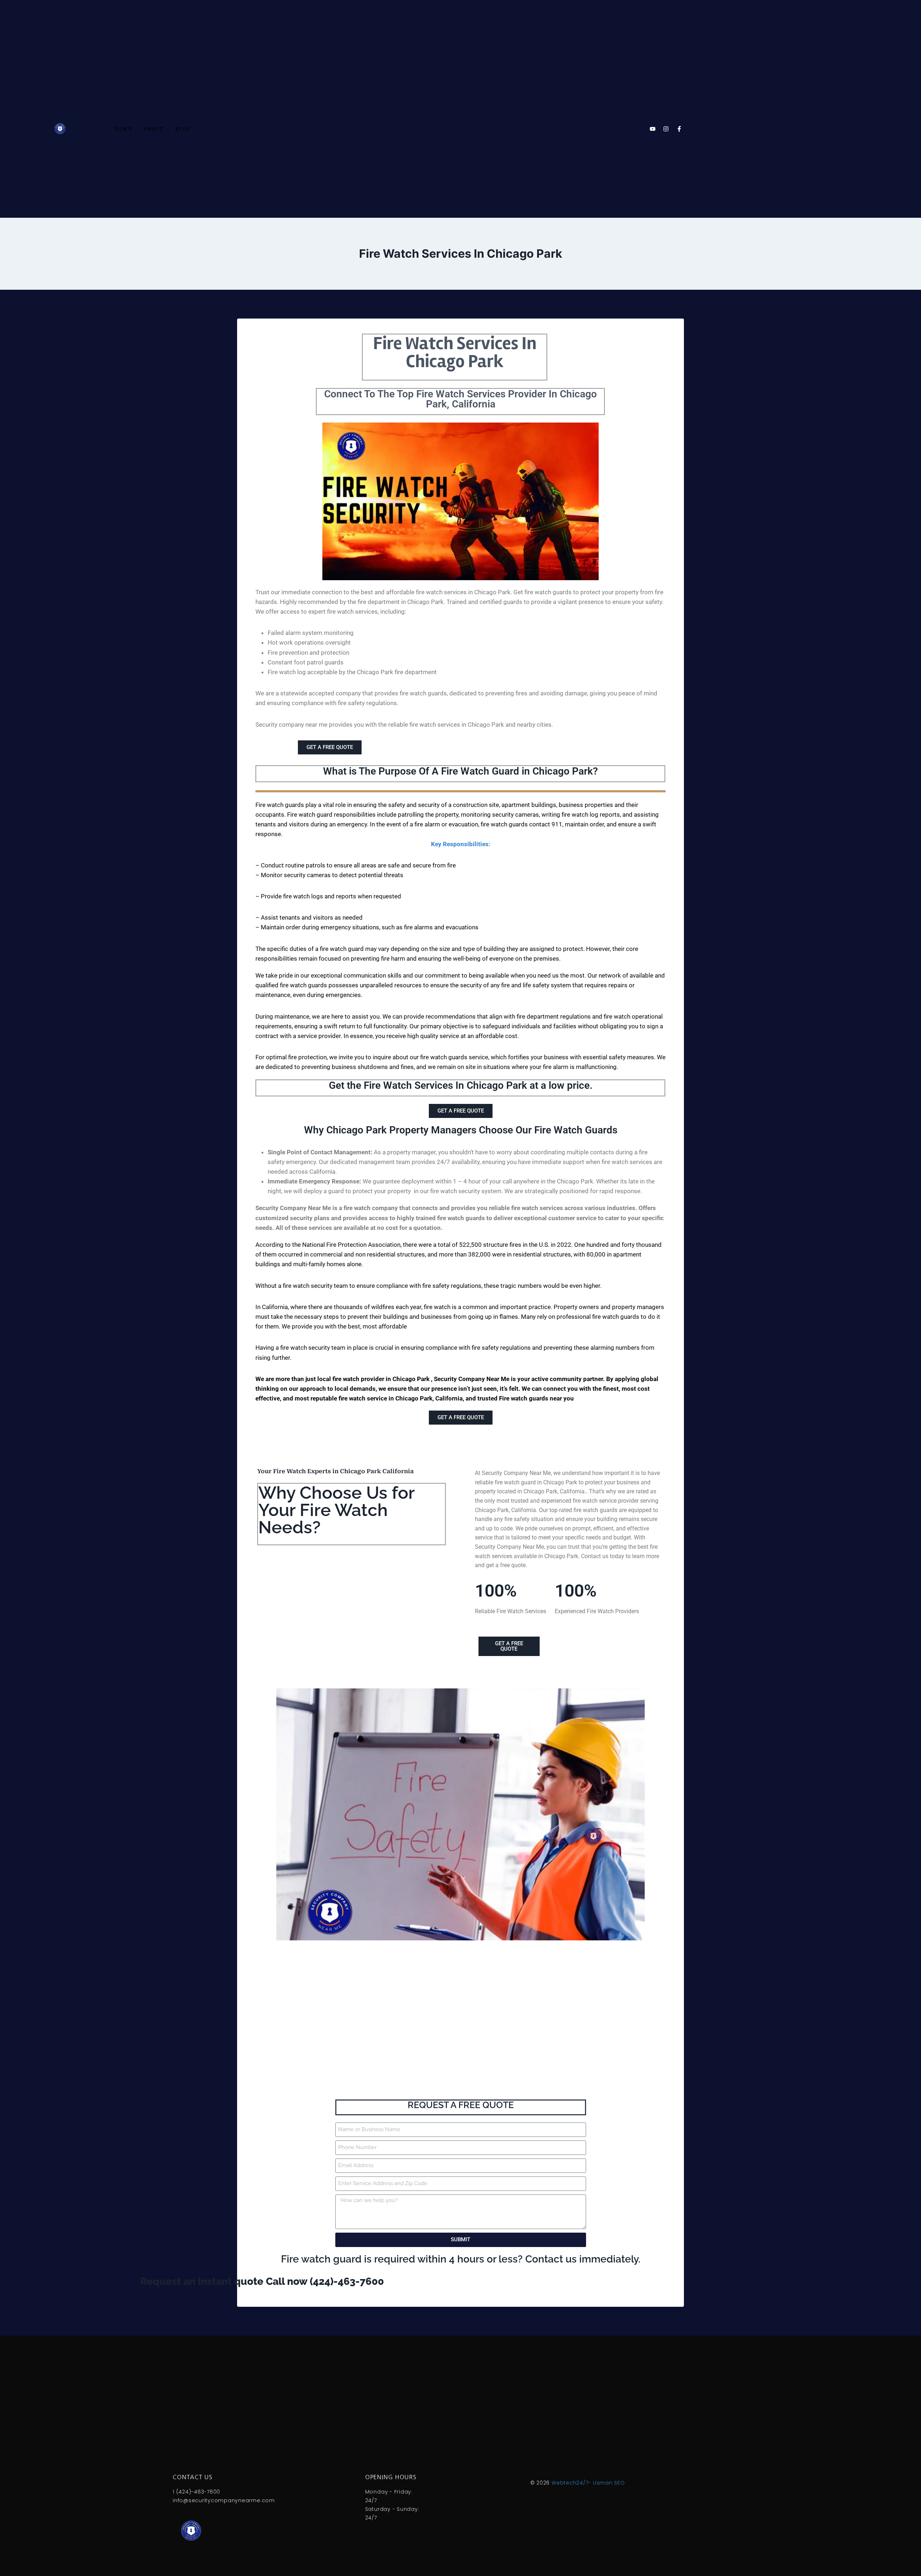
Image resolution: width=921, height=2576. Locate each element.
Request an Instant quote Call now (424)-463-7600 (156, 2281)
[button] (460, 820)
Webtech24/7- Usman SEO (588, 2483)
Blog (183, 129)
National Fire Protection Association (351, 1245)
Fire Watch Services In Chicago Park (455, 353)
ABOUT (154, 129)
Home (123, 129)
